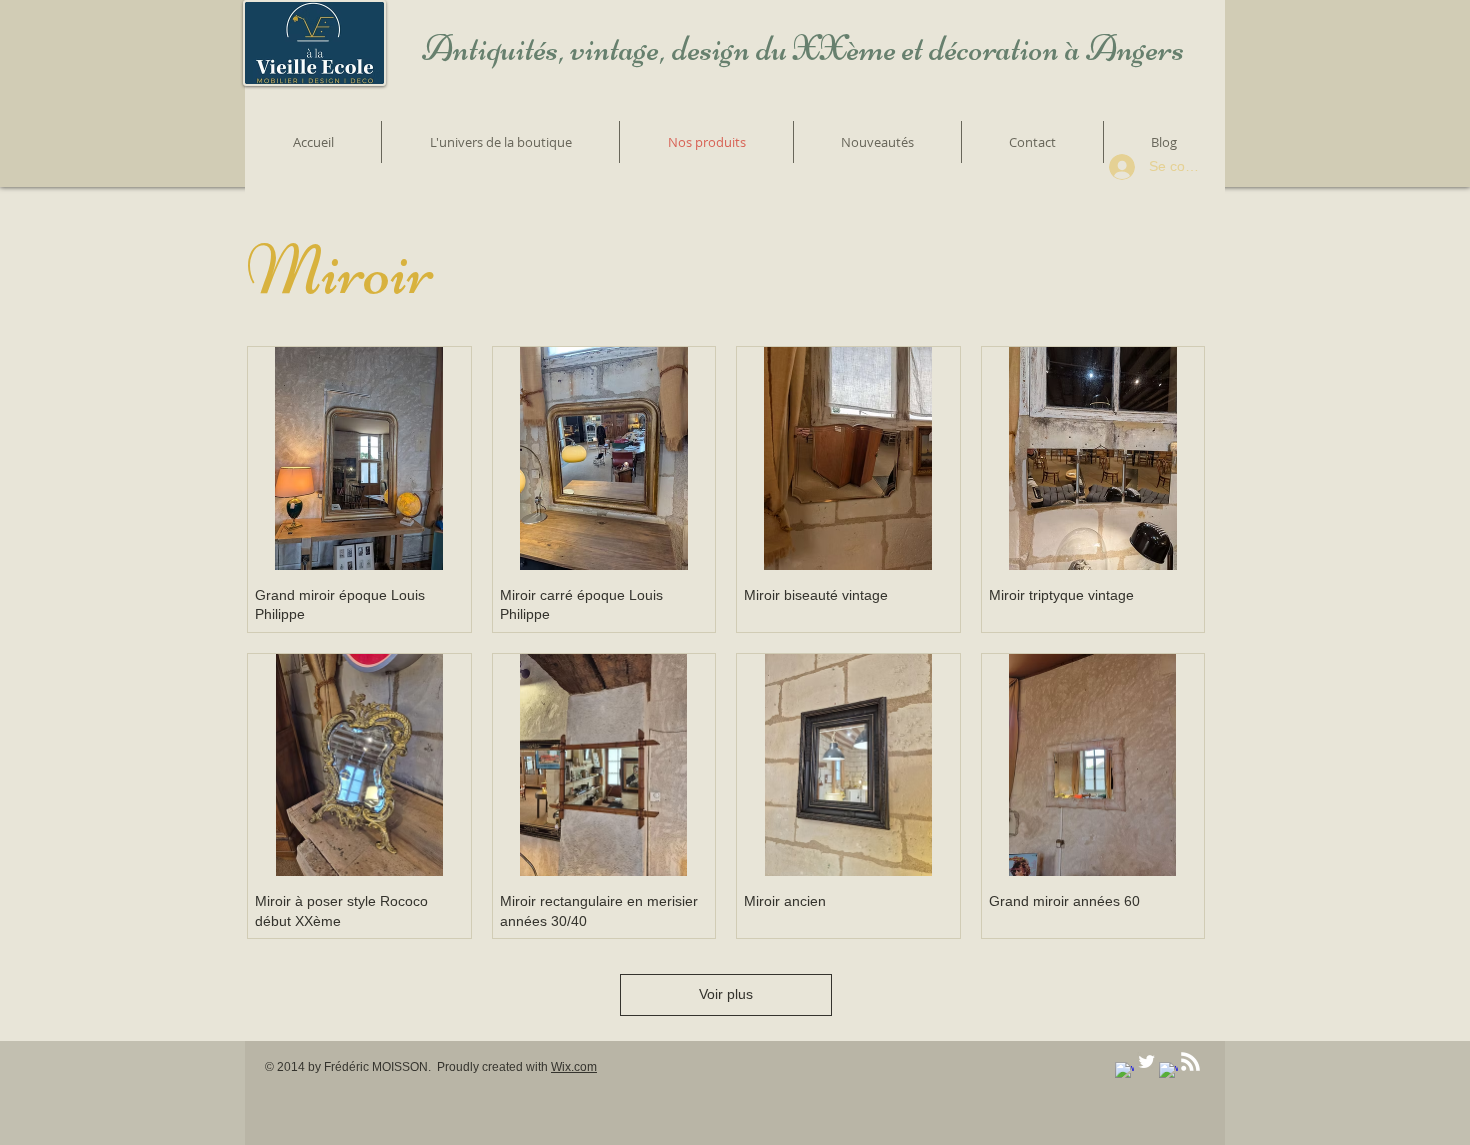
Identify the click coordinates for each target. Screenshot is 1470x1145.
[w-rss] (1190, 1061)
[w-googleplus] (1168, 1071)
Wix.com (574, 1067)
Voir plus (726, 994)
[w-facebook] (1124, 1071)
